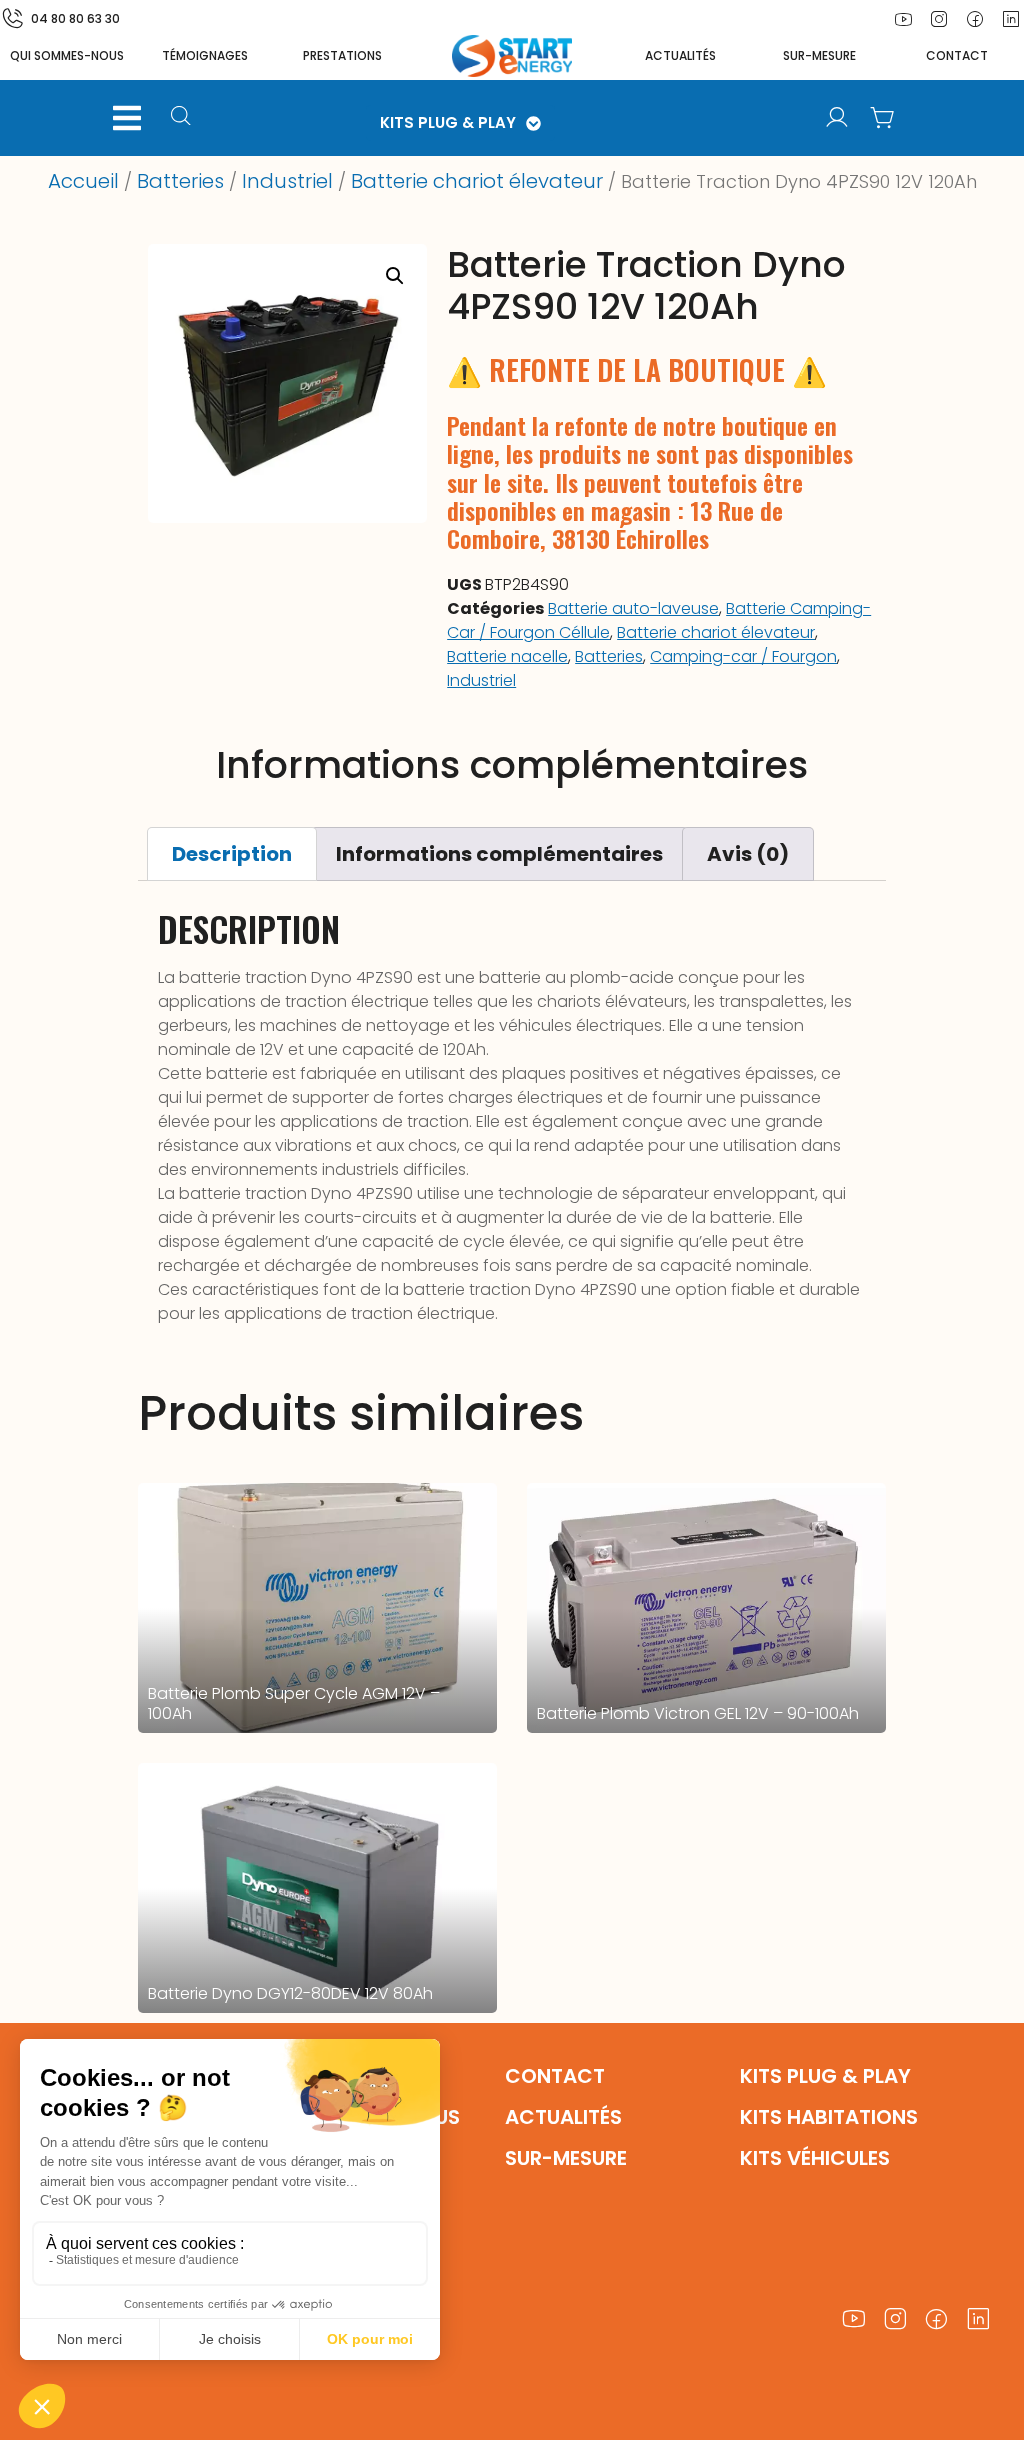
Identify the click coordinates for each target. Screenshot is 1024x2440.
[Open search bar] (183, 118)
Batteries (180, 181)
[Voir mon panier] (883, 118)
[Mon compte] (837, 118)
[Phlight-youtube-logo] (903, 19)
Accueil (83, 181)
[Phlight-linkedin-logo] (979, 2320)
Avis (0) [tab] (748, 854)
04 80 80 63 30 (75, 18)
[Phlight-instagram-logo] (939, 19)
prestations (342, 55)
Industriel (287, 181)
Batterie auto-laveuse (633, 608)
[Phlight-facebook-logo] (975, 19)
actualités (680, 55)
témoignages (205, 55)
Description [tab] (232, 854)
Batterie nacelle (507, 656)
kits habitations (829, 2117)
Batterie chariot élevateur (477, 181)
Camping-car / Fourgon (743, 656)
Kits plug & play (825, 2076)
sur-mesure (819, 55)
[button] (127, 118)
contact (957, 55)
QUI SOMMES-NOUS (67, 55)
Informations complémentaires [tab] (499, 854)
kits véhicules (815, 2158)
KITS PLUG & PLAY (448, 122)
